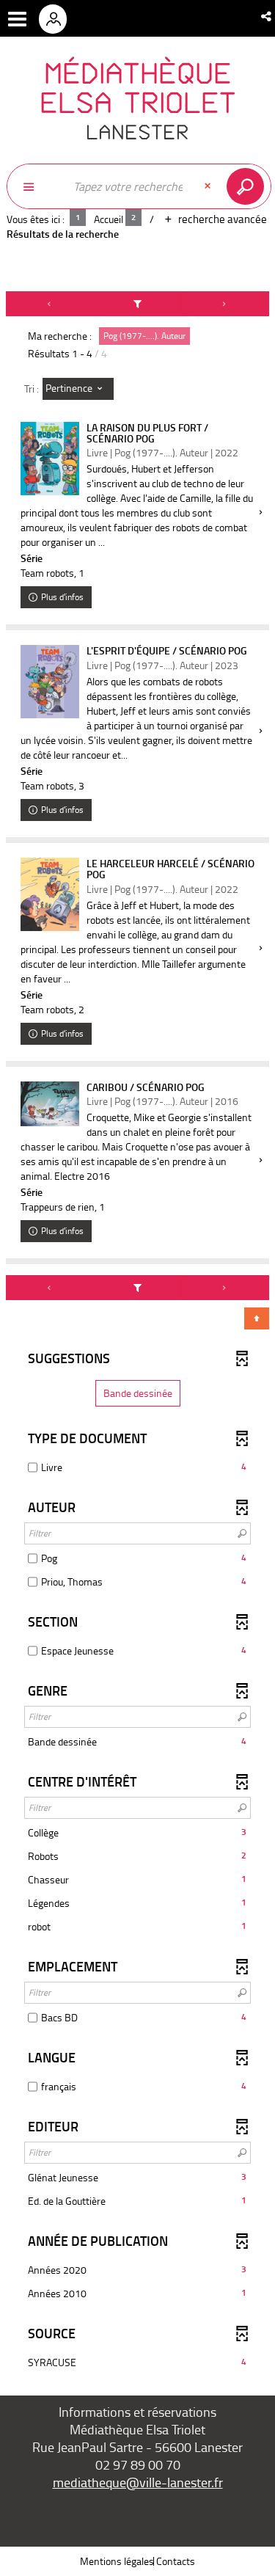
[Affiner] (138, 304)
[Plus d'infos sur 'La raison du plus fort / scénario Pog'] (50, 459)
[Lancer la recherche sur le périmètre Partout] (248, 186)
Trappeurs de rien (58, 1207)
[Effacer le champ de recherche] (209, 186)
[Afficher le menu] (17, 19)
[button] (267, 16)
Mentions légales (117, 2561)
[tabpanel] (137, 1338)
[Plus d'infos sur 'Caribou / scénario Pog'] (50, 1104)
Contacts (176, 2561)
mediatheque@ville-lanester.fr (138, 2482)
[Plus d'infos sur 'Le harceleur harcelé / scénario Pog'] (50, 894)
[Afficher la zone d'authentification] (58, 18)
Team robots (47, 573)
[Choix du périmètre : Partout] (36, 186)
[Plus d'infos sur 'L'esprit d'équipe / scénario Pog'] (50, 682)
